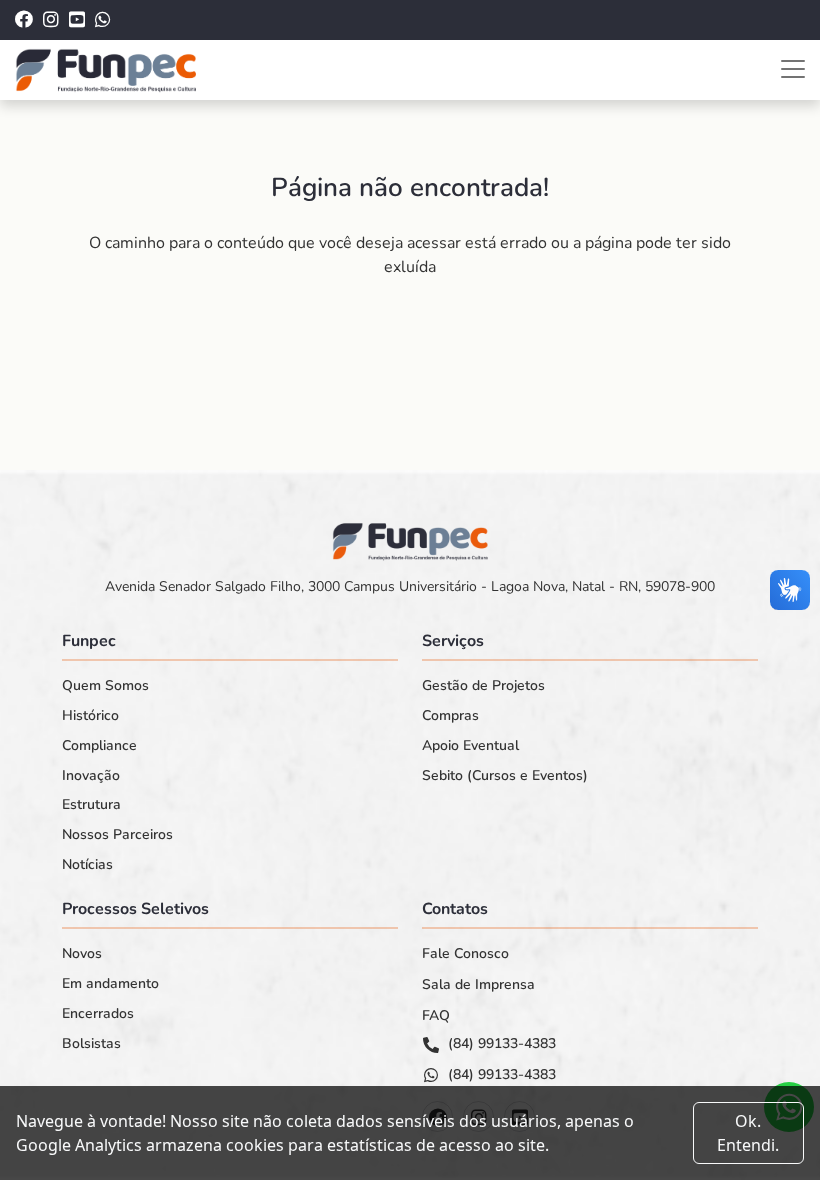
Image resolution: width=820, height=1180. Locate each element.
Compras (450, 716)
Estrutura (91, 805)
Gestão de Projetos (483, 686)
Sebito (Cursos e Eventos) (505, 776)
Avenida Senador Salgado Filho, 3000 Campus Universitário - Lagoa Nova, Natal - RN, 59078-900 (410, 586)
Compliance (99, 746)
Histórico (90, 716)
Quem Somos (105, 686)
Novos (82, 954)
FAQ (436, 1016)
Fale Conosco (465, 954)
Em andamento (110, 984)
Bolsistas (91, 1044)
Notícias (87, 865)
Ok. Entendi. (748, 1133)
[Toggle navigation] (793, 69)
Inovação (91, 776)
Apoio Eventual (470, 746)
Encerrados (98, 1014)
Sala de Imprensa (478, 985)
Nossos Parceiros (117, 835)
